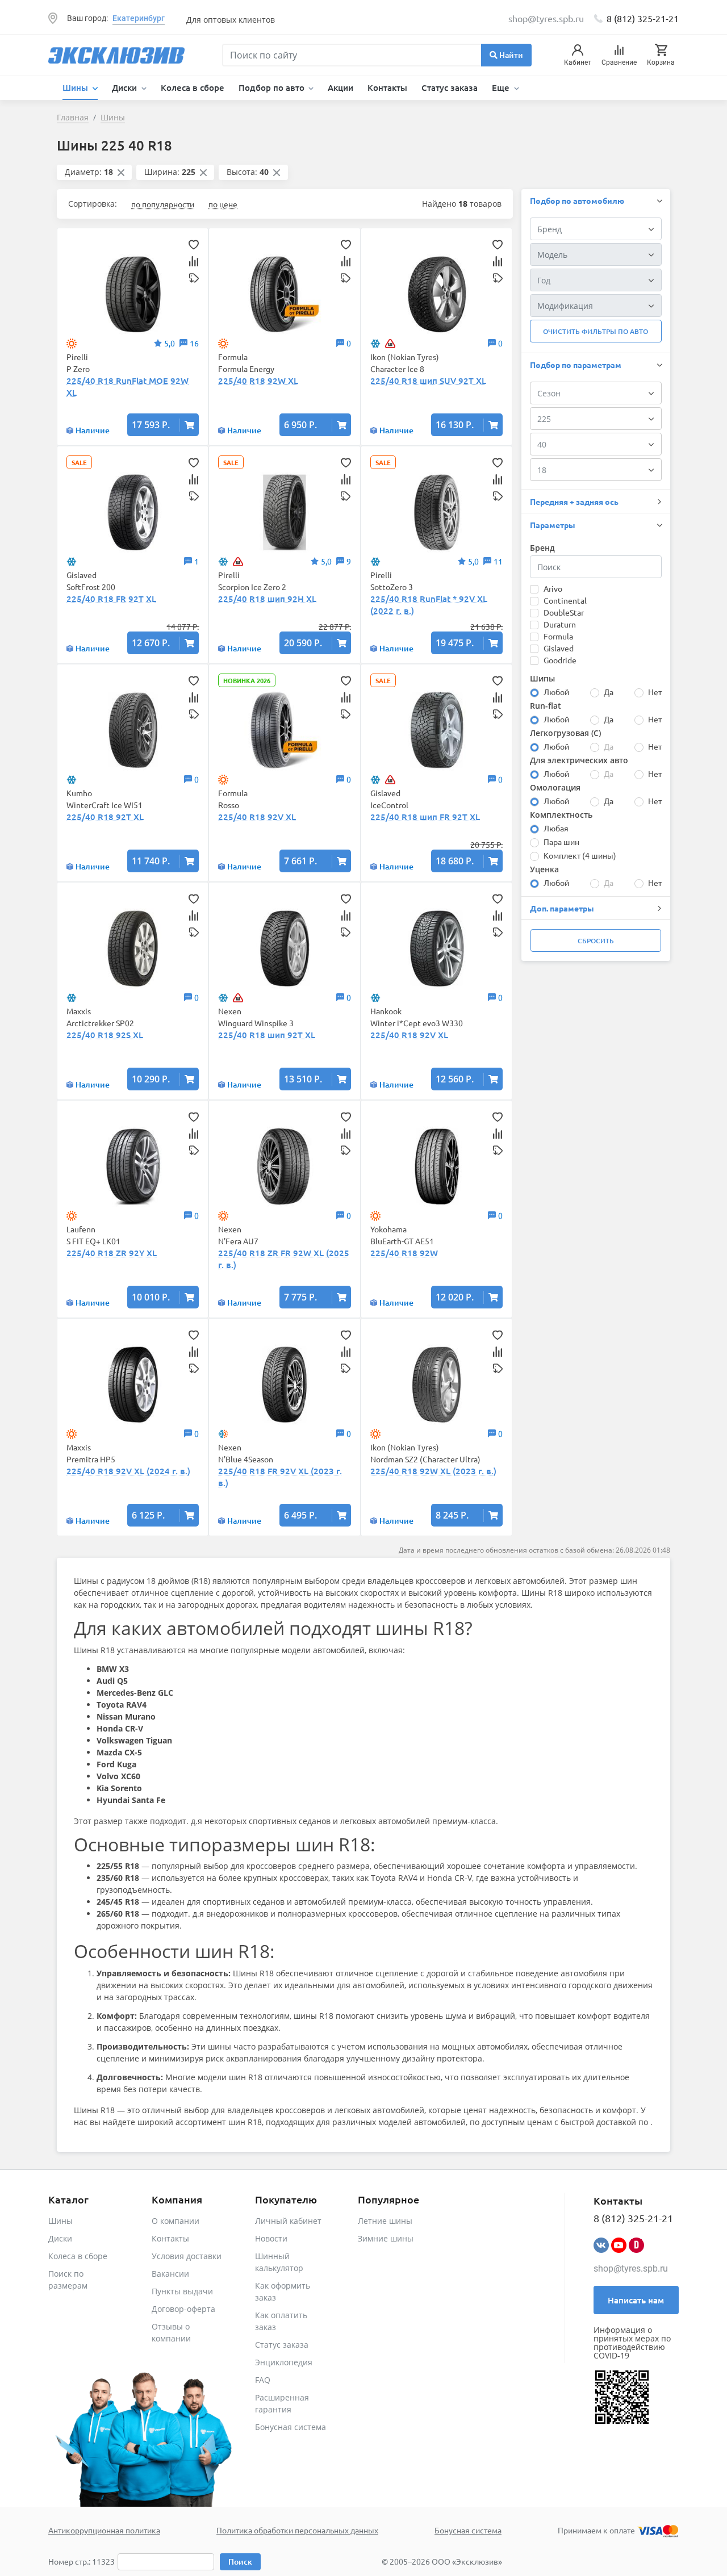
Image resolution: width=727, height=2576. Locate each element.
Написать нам (636, 2300)
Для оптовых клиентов (231, 20)
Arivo (553, 588)
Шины (60, 2221)
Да (609, 692)
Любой (556, 692)
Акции (340, 87)
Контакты (387, 87)
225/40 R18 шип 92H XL (267, 599)
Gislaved (559, 648)
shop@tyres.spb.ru (631, 2268)
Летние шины (385, 2221)
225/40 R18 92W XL (258, 380)
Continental (565, 600)
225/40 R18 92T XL (105, 817)
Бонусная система (291, 2427)
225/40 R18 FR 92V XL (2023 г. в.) (280, 1477)
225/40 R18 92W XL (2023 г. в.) (433, 1471)
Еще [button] (502, 87)
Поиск (240, 2562)
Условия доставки (187, 2256)
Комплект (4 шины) (580, 855)
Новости (271, 2238)
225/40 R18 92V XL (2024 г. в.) (128, 1471)
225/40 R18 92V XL (257, 817)
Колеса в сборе (193, 87)
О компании (176, 2221)
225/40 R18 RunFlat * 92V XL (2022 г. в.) (429, 605)
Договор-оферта (183, 2309)
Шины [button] (76, 87)
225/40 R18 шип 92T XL (267, 1035)
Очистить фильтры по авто (596, 331)
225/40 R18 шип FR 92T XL (425, 817)
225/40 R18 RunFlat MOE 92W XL (128, 386)
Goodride (560, 660)
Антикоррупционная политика (104, 2530)
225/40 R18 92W (404, 1253)
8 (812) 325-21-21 (643, 18)
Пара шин (561, 842)
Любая (556, 828)
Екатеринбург (139, 18)
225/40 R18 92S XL (105, 1035)
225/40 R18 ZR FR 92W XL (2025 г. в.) (284, 1259)
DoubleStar (564, 612)
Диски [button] (126, 87)
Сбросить (596, 941)
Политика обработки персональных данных (297, 2530)
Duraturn (560, 624)
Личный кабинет (288, 2221)
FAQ (263, 2380)
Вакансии (170, 2274)
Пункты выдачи (182, 2291)
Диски (60, 2238)
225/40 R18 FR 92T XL (111, 599)
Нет (655, 692)
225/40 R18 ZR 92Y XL (112, 1253)
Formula (558, 636)
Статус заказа (450, 87)
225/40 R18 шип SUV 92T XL (428, 380)
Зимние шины (386, 2238)
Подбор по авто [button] (273, 87)
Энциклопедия (284, 2362)
